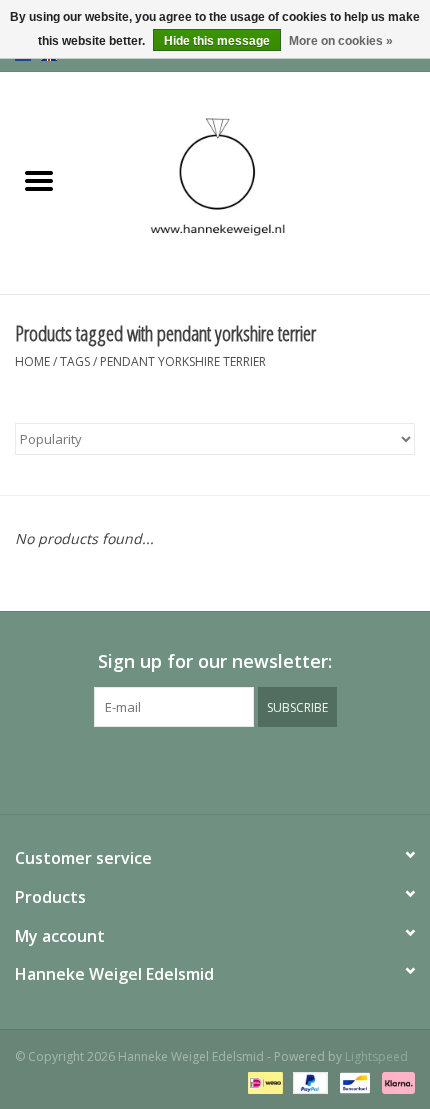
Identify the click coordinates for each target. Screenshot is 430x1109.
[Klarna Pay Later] (395, 1081)
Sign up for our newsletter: (215, 661)
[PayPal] (308, 1081)
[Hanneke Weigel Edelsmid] (254, 181)
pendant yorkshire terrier (183, 361)
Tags (75, 361)
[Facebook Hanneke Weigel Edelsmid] (179, 768)
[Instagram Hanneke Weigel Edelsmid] (251, 768)
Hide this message (217, 41)
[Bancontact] (353, 1081)
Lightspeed (376, 1056)
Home (32, 361)
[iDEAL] (263, 1081)
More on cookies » (341, 41)
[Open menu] (39, 180)
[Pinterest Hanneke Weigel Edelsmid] (215, 768)
